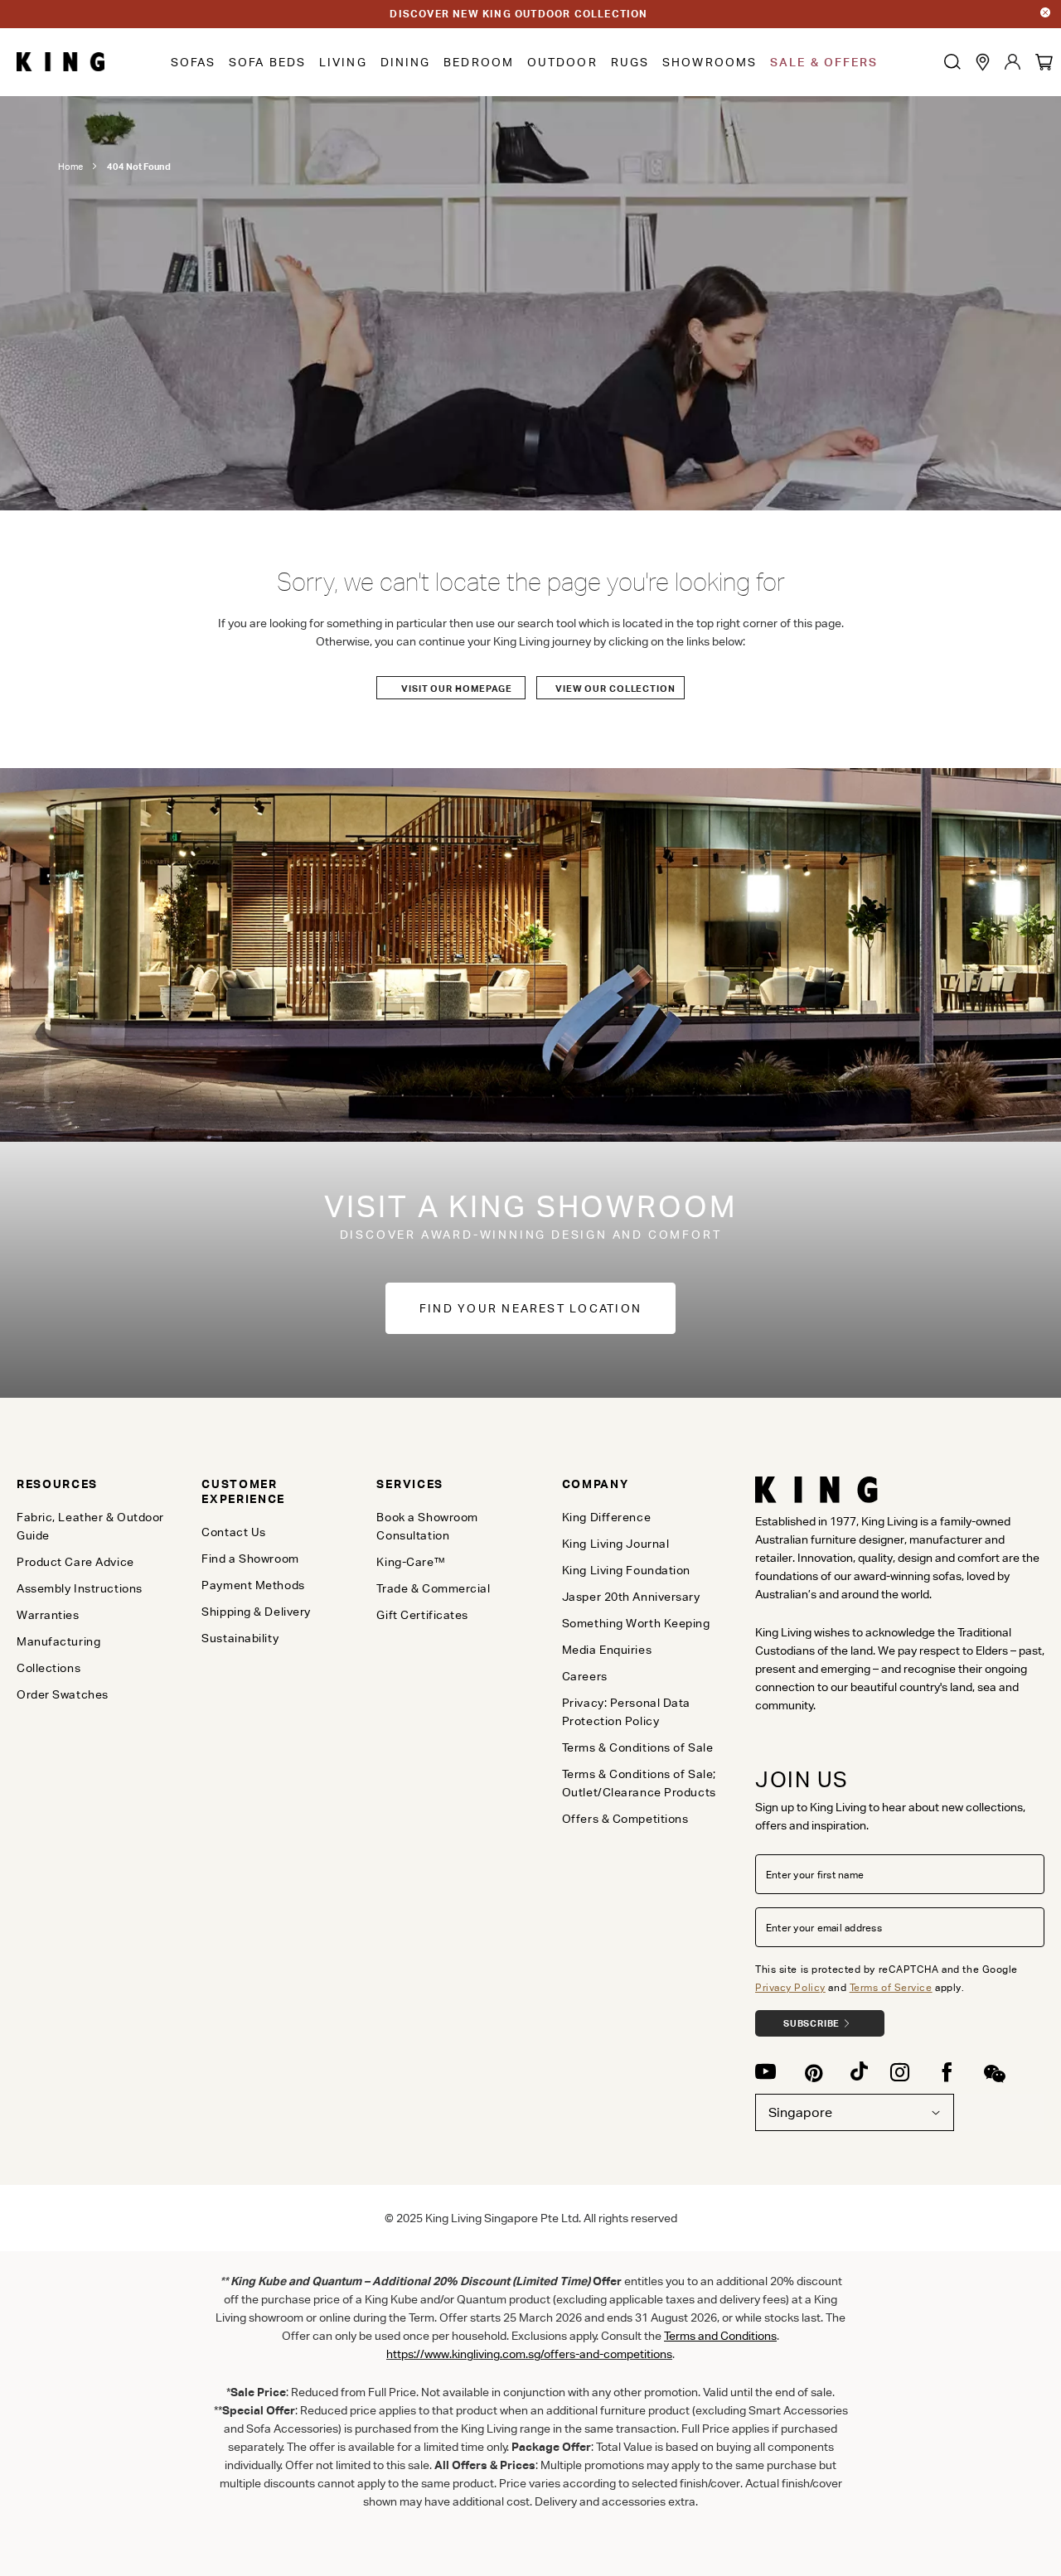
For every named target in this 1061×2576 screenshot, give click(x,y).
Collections (48, 1668)
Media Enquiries (607, 1650)
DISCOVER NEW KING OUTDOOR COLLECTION (518, 14)
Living (343, 62)
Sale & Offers (824, 62)
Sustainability (240, 1638)
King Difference (606, 1517)
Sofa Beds (267, 62)
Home (70, 167)
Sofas (194, 62)
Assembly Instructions (80, 1588)
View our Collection (615, 689)
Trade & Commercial (433, 1588)
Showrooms (710, 62)
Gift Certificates (422, 1615)
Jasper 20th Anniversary (631, 1597)
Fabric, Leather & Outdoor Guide (90, 1526)
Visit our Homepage (457, 689)
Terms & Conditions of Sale (638, 1747)
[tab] (97, 1484)
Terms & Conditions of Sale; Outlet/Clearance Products (639, 1783)
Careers (585, 1676)
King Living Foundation (626, 1570)
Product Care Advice (75, 1562)
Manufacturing (58, 1641)
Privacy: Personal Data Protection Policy (626, 1712)
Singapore (800, 2112)
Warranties (48, 1615)
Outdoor (562, 62)
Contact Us (234, 1532)
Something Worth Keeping (636, 1623)
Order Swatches (63, 1694)
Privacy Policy (790, 1987)
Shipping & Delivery (256, 1612)
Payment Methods (253, 1585)
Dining (406, 62)
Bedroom (479, 62)
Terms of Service (891, 1987)
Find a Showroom (250, 1559)
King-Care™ (411, 1562)
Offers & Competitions (625, 1819)
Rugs (630, 62)
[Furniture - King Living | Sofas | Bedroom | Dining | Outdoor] (61, 62)
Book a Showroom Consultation (427, 1526)
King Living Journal (616, 1544)
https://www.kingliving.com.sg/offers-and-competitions (529, 2354)
